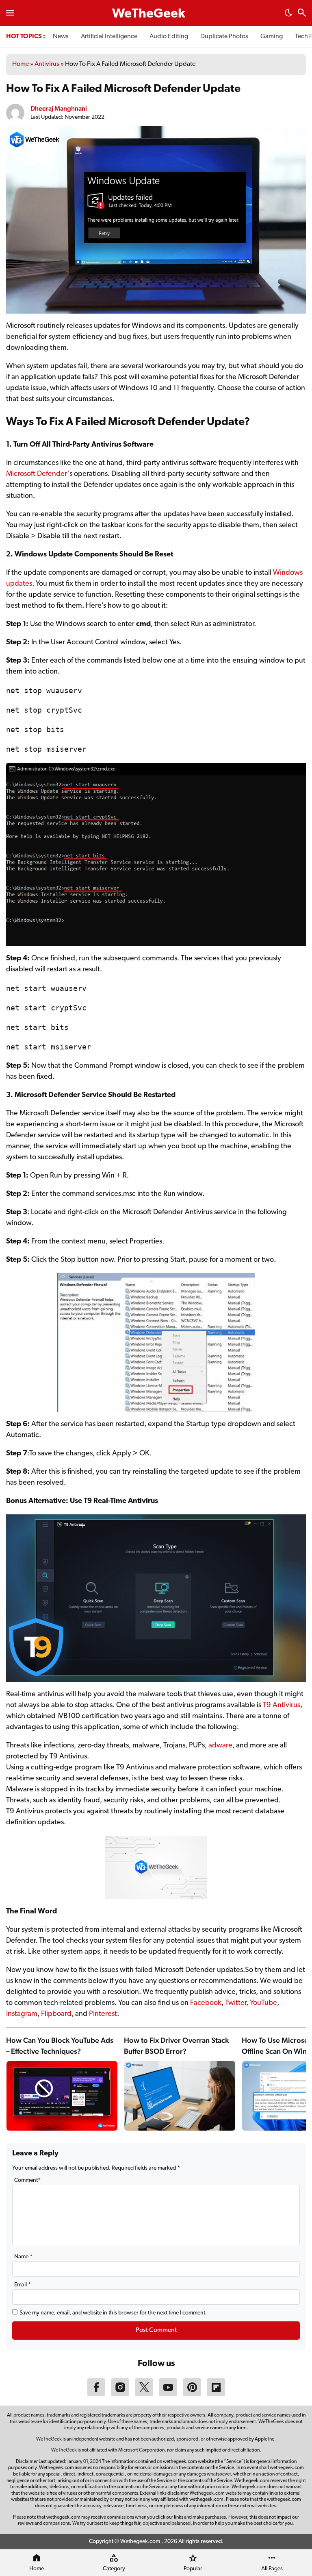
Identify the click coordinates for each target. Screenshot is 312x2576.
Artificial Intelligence (109, 37)
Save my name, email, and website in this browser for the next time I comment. (113, 2313)
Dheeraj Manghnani (59, 108)
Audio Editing (169, 37)
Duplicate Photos (224, 37)
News (61, 37)
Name (23, 2257)
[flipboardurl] (216, 2395)
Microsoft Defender (37, 474)
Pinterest (103, 2014)
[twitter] (144, 2395)
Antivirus (47, 64)
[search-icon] (302, 14)
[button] (288, 15)
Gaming (272, 37)
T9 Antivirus (282, 1706)
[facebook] (96, 2395)
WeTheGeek (149, 14)
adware (220, 1746)
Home (21, 64)
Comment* (27, 2180)
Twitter (236, 2003)
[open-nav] (10, 13)
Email (23, 2285)
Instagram (22, 2014)
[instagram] (120, 2395)
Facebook (206, 2003)
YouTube (263, 2003)
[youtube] (168, 2395)
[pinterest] (192, 2395)
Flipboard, (58, 2014)
